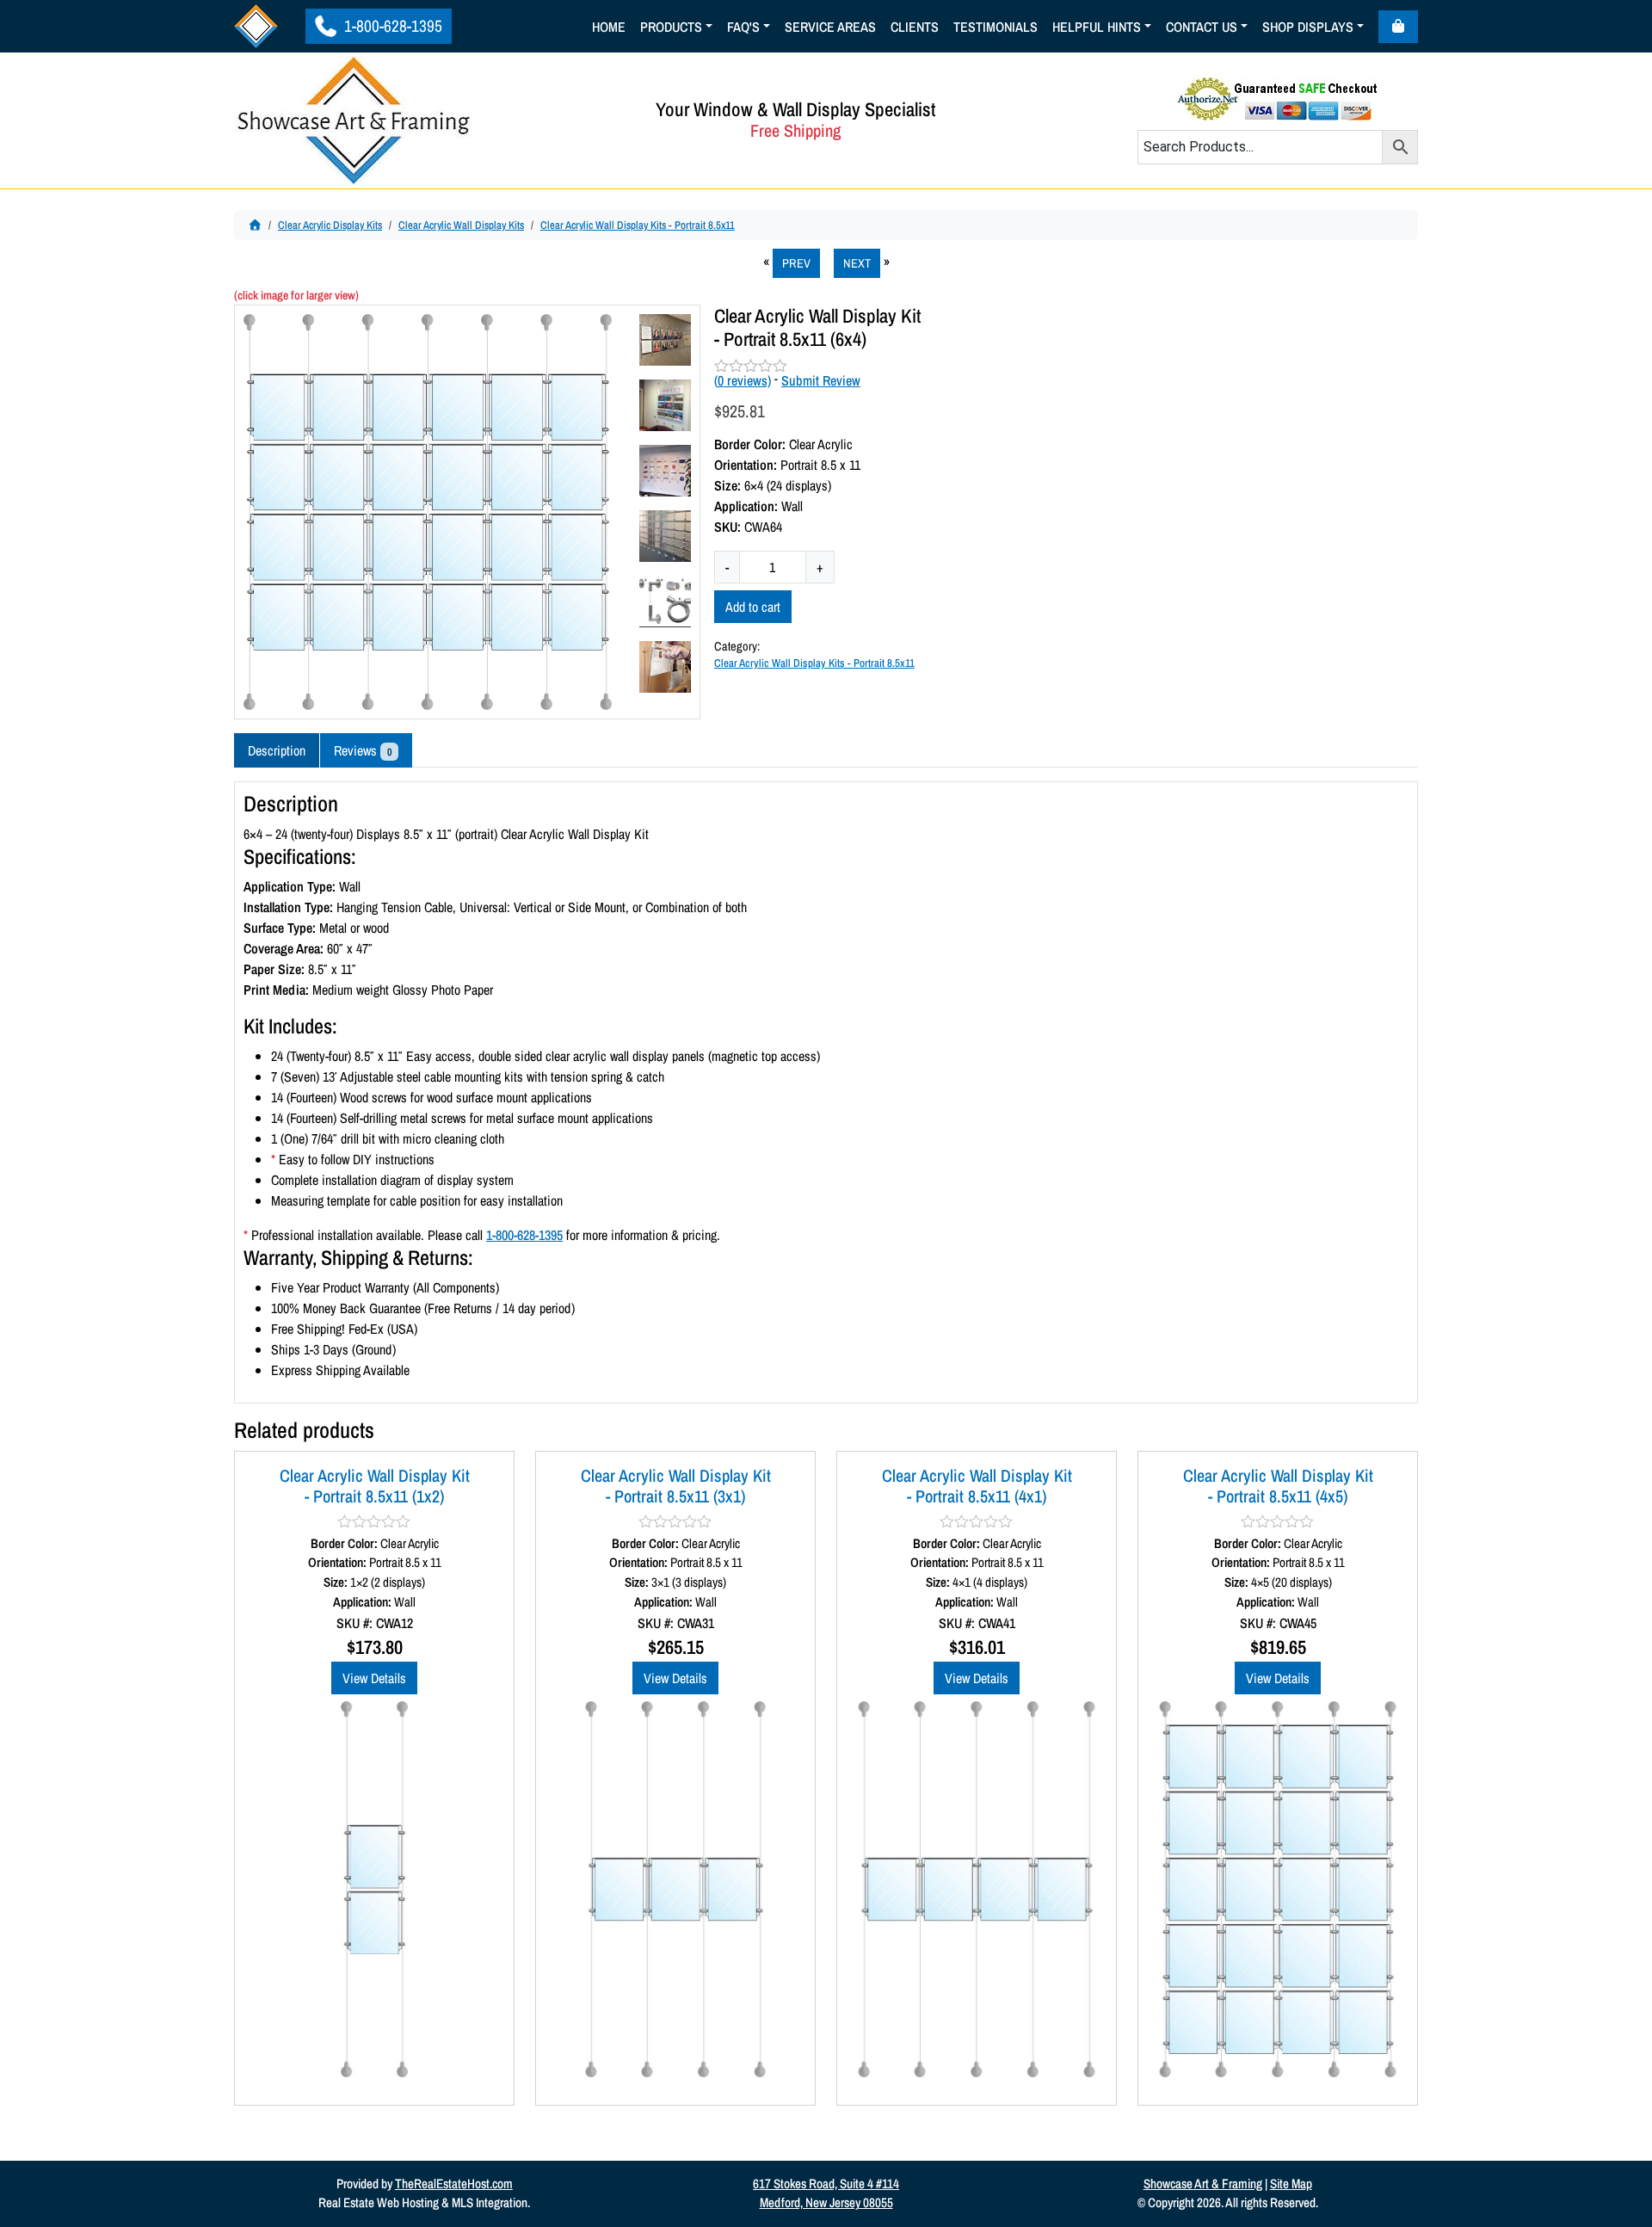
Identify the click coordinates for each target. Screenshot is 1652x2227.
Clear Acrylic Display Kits (330, 225)
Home (609, 27)
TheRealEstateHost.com (454, 2184)
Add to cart (753, 607)
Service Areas (830, 27)
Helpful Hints (1097, 27)
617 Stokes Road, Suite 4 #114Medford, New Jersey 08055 (826, 2193)
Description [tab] (277, 750)
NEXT (857, 263)
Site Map (1291, 2184)
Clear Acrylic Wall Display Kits (461, 225)
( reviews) (743, 380)
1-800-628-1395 (391, 26)
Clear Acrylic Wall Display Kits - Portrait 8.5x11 (638, 225)
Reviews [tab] (363, 750)
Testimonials (996, 27)
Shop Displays (1308, 27)
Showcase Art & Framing (1203, 2184)
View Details (374, 1678)
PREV (796, 263)
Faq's (743, 27)
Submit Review (821, 380)
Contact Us (1202, 27)
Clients (915, 27)
